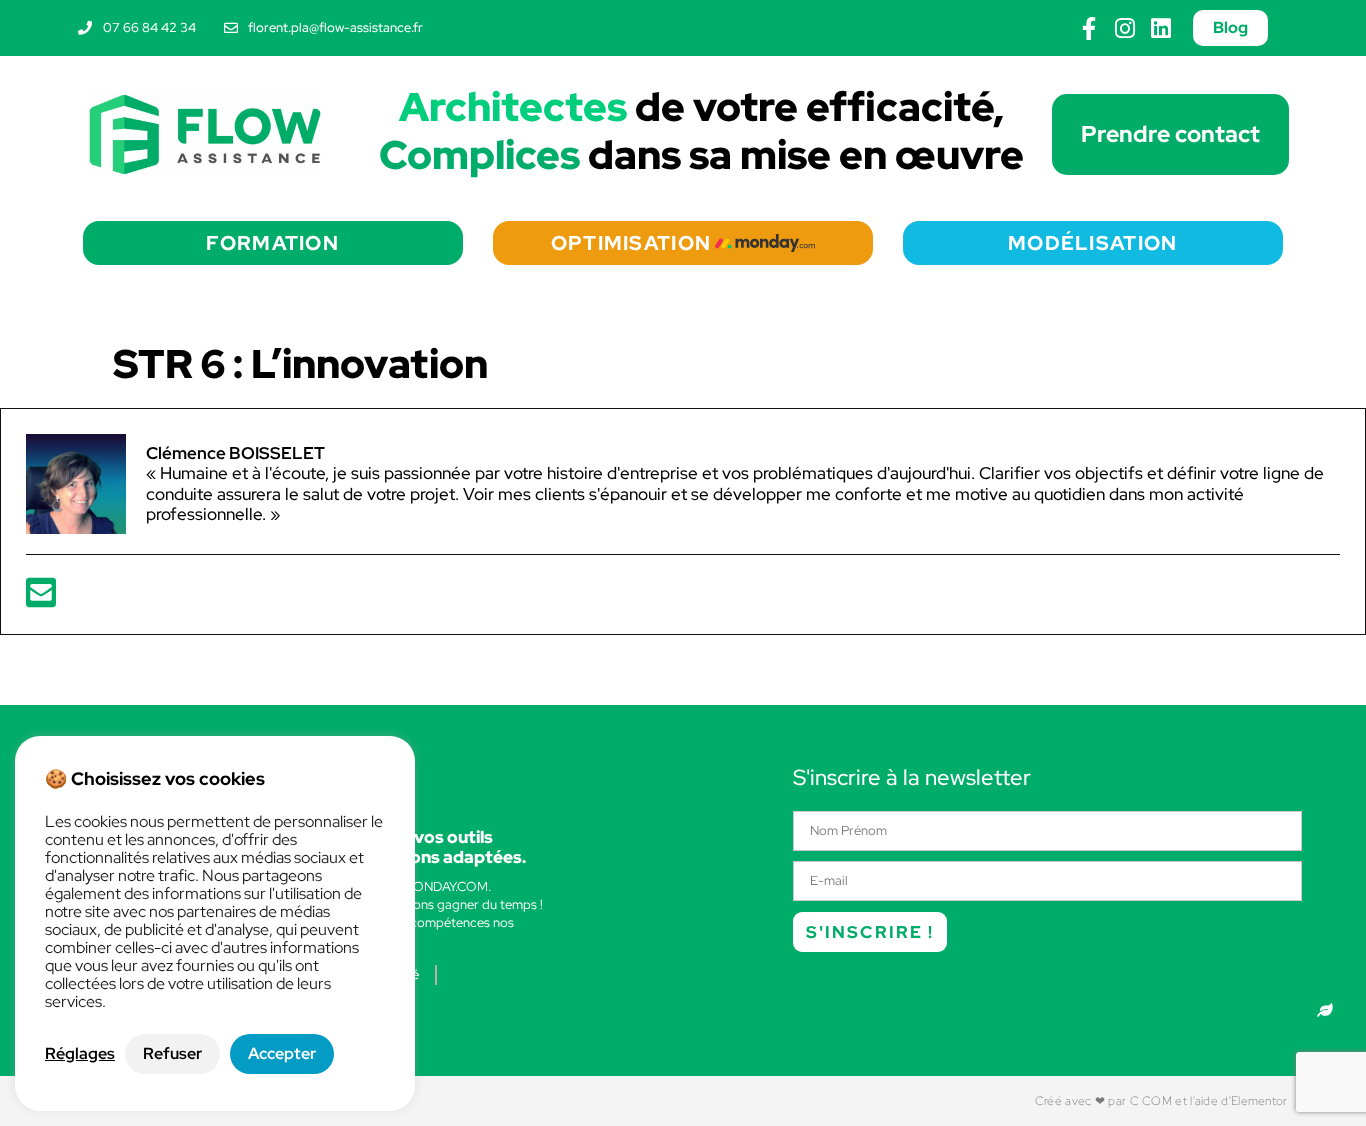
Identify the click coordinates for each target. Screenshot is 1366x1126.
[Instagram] (1125, 28)
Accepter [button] (282, 1053)
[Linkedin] (1161, 28)
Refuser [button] (172, 1053)
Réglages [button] (80, 1054)
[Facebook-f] (1089, 28)
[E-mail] (41, 599)
